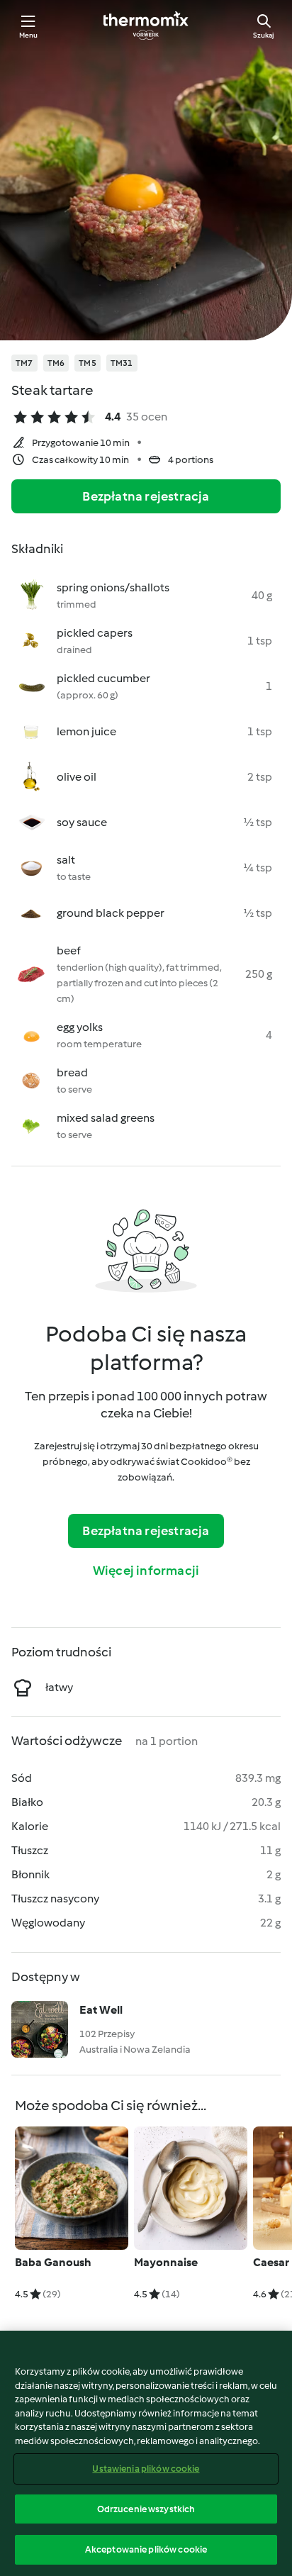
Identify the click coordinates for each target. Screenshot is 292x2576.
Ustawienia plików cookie (146, 2469)
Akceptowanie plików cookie (146, 2549)
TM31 (122, 363)
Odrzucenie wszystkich (146, 2509)
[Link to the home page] (146, 26)
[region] (146, 2453)
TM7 (24, 363)
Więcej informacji (146, 1571)
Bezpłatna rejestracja (146, 496)
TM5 (88, 363)
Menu (29, 35)
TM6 (56, 363)
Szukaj (264, 35)
